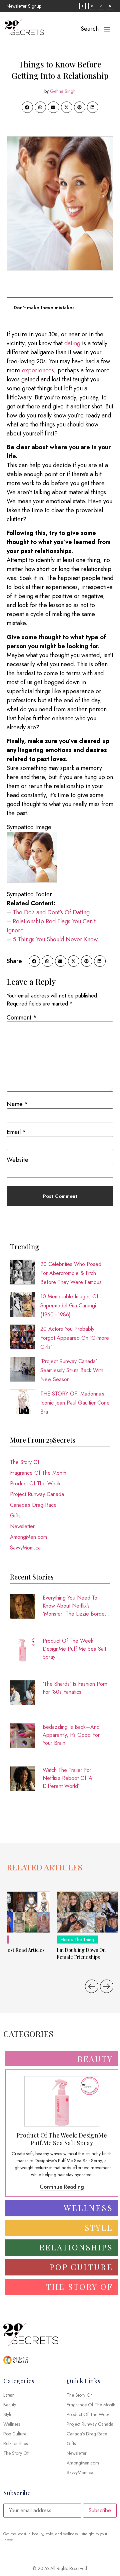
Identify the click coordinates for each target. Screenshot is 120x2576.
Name (17, 1104)
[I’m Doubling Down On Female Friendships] (87, 1912)
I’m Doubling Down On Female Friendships (81, 1954)
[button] (27, 107)
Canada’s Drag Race (33, 1505)
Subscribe (100, 2510)
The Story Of (25, 1462)
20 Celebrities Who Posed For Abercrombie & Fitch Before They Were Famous (71, 1273)
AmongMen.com (28, 1537)
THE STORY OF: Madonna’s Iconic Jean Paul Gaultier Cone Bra (75, 1403)
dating (72, 343)
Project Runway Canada (37, 1494)
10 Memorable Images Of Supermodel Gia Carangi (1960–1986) (69, 1306)
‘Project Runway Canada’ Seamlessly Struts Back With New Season (72, 1370)
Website (17, 1160)
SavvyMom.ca (25, 1548)
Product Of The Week (35, 1484)
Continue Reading (62, 2187)
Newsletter (22, 1526)
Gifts (15, 1516)
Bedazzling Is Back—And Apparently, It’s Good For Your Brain (71, 1735)
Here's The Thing (77, 1940)
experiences (38, 370)
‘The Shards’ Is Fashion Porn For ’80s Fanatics (75, 1688)
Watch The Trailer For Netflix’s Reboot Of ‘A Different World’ (67, 1778)
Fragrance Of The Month (38, 1473)
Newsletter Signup (24, 6)
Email (16, 1132)
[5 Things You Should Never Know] (98, 939)
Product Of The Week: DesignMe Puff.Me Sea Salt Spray (74, 1649)
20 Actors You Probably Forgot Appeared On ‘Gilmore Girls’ (75, 1338)
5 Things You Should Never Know (55, 939)
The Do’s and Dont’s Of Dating (51, 912)
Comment (22, 1018)
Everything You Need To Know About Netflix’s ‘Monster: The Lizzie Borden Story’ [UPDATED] (75, 1606)
